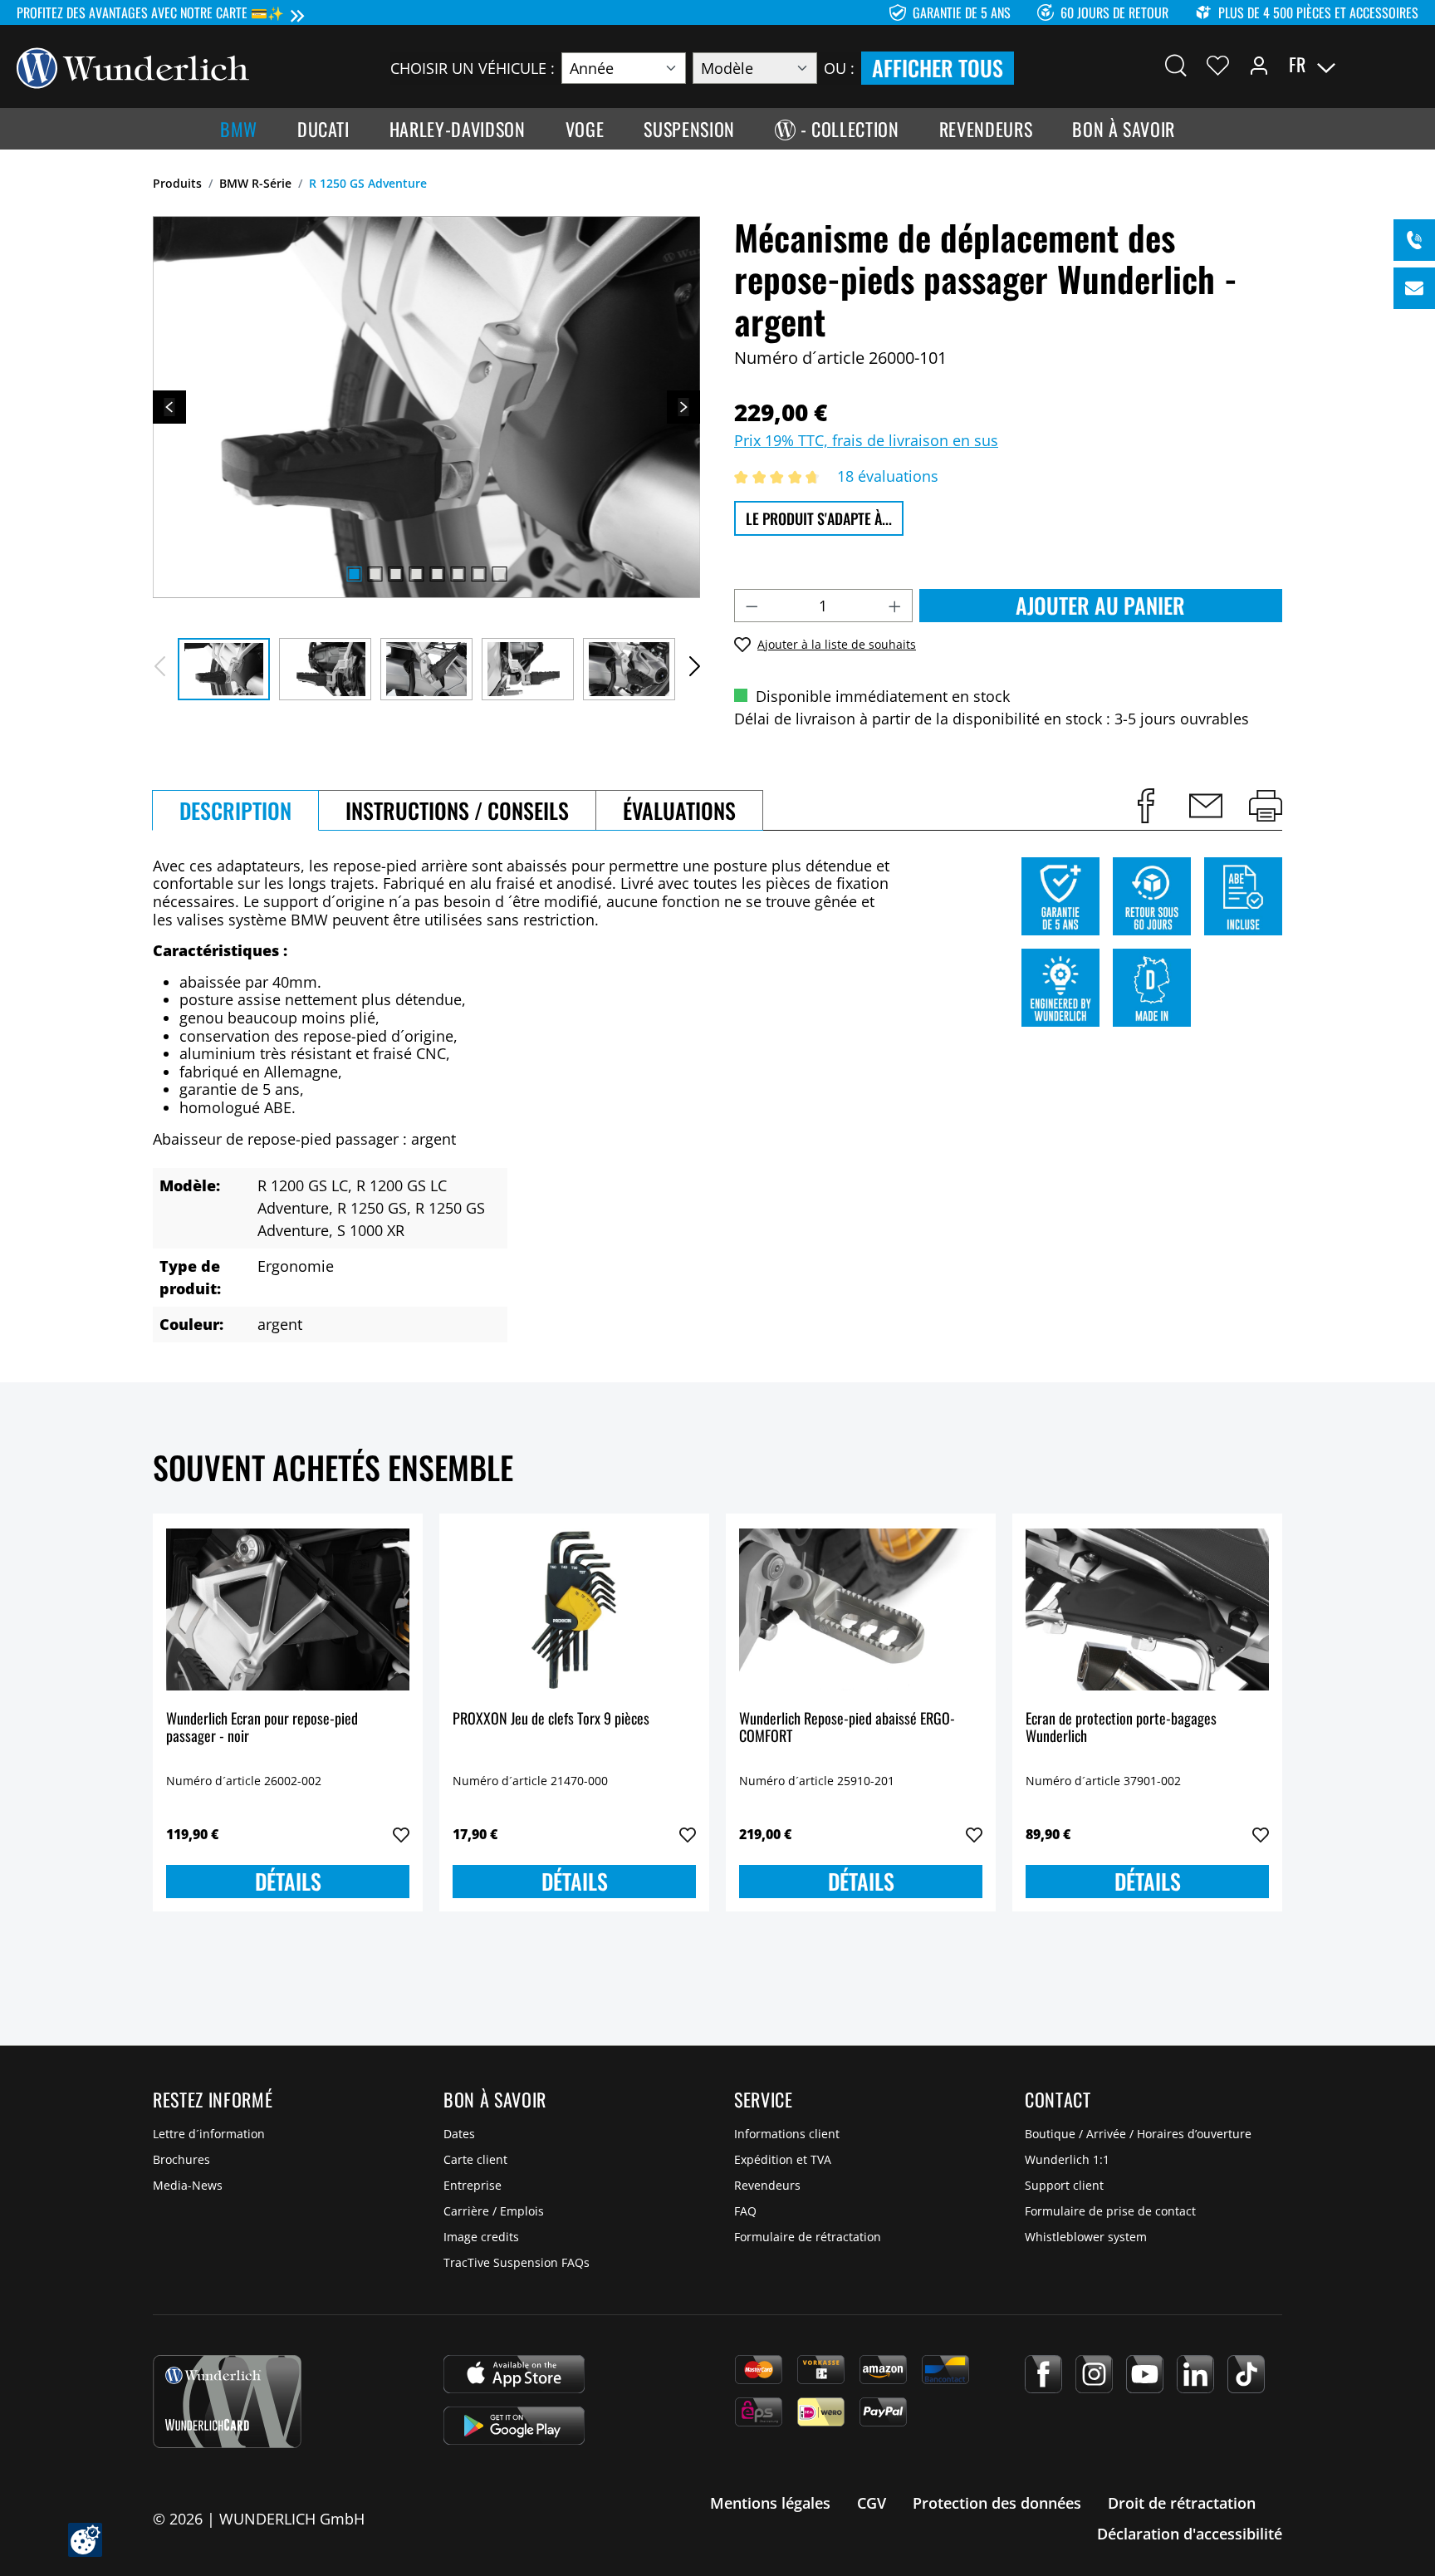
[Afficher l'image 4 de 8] (416, 574)
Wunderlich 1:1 (1067, 2159)
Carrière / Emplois (494, 2211)
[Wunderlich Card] (227, 2402)
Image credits (481, 2237)
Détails (288, 1881)
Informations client (787, 2134)
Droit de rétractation (1182, 2503)
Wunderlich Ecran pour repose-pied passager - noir (262, 1728)
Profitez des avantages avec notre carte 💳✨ (150, 12)
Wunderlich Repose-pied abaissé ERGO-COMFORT (847, 1728)
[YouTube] (1145, 2374)
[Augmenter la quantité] (895, 606)
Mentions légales (770, 2503)
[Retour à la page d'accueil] (133, 66)
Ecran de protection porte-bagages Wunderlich (1121, 1728)
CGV (872, 2503)
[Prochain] (683, 407)
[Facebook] (1043, 2374)
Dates (459, 2134)
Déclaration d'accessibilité (1190, 2534)
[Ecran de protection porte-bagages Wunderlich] (1147, 1610)
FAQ (745, 2211)
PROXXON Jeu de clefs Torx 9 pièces (551, 1719)
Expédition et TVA (783, 2159)
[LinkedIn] (1195, 2374)
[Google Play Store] (514, 2426)
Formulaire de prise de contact (1110, 2211)
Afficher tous (938, 68)
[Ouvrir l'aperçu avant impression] (1266, 806)
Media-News (188, 2185)
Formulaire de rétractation (808, 2237)
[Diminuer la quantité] (752, 606)
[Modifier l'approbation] (85, 2540)
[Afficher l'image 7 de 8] (478, 574)
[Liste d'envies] (1218, 65)
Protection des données (997, 2503)
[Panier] (1408, 65)
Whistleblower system (1086, 2237)
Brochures (181, 2159)
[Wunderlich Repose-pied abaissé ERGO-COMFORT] (861, 1610)
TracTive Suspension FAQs (517, 2262)
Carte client (475, 2159)
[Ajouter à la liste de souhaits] (401, 1835)
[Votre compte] (1259, 65)
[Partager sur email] (1206, 806)
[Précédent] (169, 407)
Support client (1064, 2185)
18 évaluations (888, 476)
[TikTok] (1246, 2374)
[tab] (235, 810)
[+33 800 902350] (1414, 240)
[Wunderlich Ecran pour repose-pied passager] (288, 1610)
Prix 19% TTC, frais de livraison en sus (866, 440)
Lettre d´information (209, 2134)
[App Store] (514, 2374)
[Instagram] (1094, 2374)
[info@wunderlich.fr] (1414, 288)
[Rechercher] (1176, 65)
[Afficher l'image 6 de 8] (458, 574)
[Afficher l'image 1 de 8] (354, 574)
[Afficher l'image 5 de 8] (437, 574)
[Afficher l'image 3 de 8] (395, 574)
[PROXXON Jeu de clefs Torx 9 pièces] (574, 1610)
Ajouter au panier (1100, 605)
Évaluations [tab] (679, 810)
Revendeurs (767, 2185)
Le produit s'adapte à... (819, 518)
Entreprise (473, 2185)
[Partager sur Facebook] (1146, 806)
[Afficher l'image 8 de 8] (499, 574)
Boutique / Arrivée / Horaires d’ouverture (1138, 2134)
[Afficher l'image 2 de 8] (375, 574)
